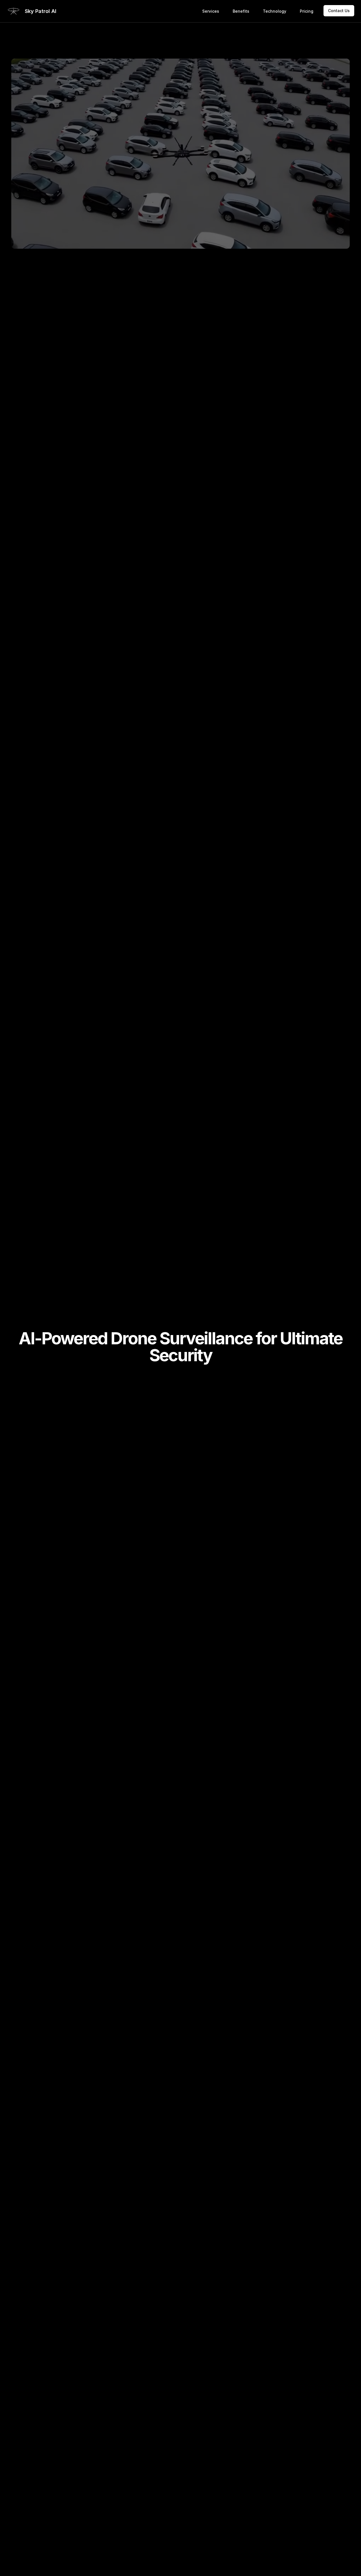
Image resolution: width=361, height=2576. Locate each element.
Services (211, 11)
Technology (275, 11)
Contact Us (339, 11)
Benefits (241, 11)
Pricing (307, 11)
